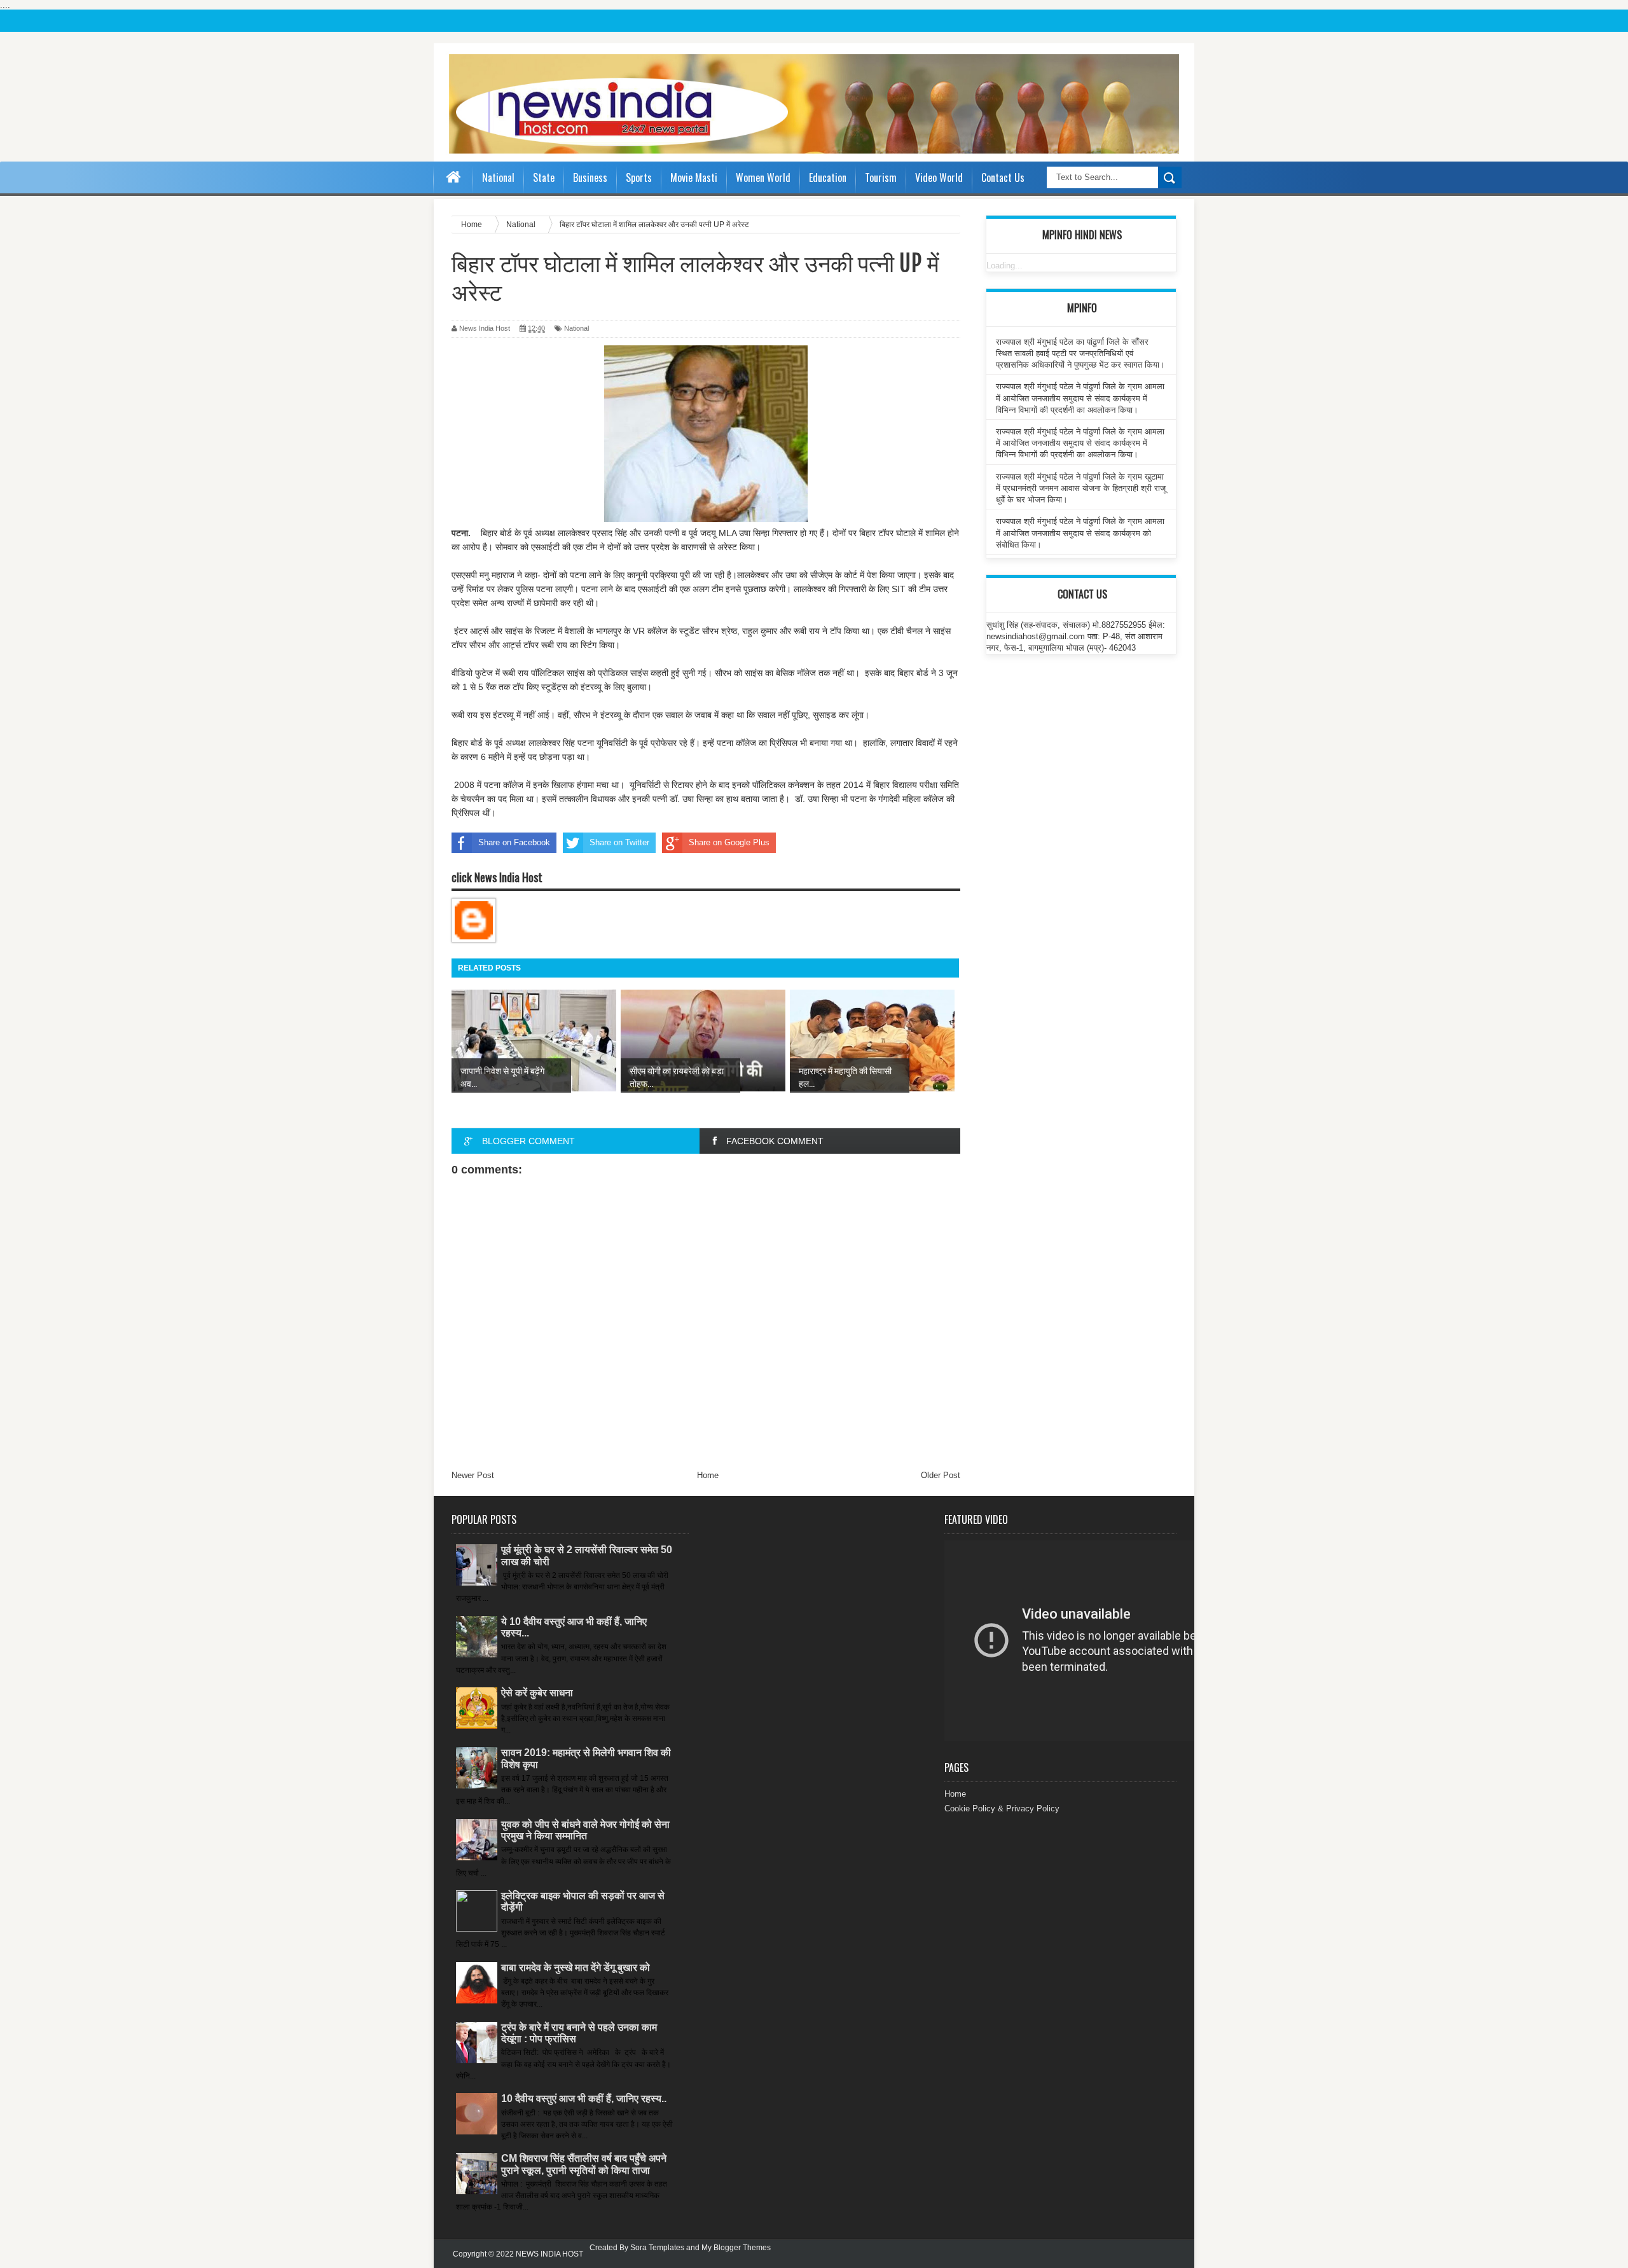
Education (828, 177)
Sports (639, 177)
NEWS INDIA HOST (549, 2254)
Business (590, 177)
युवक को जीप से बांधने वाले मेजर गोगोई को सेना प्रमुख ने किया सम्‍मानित (585, 1830)
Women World (763, 177)
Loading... (1004, 266)
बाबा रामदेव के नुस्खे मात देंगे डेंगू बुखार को (576, 1967)
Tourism (881, 177)
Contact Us (1003, 177)
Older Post (941, 1475)
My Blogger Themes (736, 2248)
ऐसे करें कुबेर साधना (537, 1693)
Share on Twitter (619, 842)
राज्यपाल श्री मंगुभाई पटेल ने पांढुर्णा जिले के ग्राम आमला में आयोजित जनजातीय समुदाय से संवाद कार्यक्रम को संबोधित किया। (1080, 533)
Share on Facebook (514, 842)
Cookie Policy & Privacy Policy (1002, 1808)
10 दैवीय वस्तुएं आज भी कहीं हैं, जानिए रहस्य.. (584, 2099)
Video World (939, 177)
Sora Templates (657, 2248)
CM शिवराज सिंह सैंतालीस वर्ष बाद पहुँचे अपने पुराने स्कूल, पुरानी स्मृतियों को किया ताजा (584, 2164)
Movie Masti (694, 177)
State (544, 177)
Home (708, 1475)
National (498, 177)
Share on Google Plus (729, 842)
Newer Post (473, 1475)
